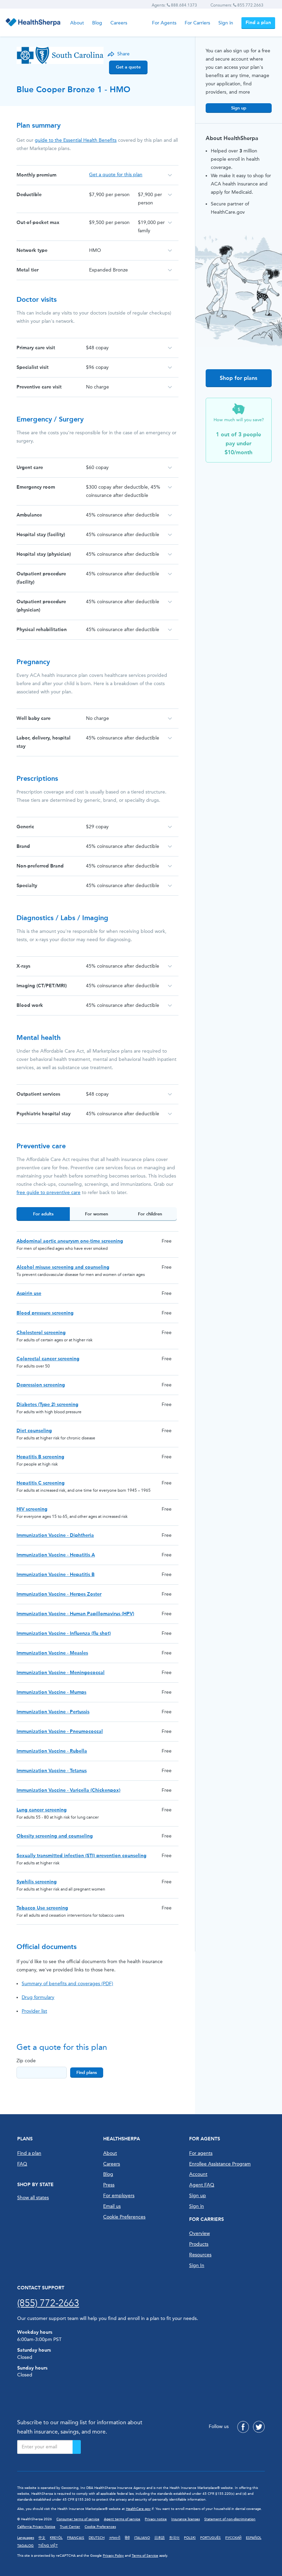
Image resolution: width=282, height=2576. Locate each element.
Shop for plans (238, 378)
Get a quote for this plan (116, 175)
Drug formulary (38, 1997)
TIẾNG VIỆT (48, 2546)
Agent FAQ (202, 2185)
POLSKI (190, 2538)
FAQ (22, 2164)
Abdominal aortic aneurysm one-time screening (70, 1241)
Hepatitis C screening (41, 1483)
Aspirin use (29, 1293)
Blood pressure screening (45, 1313)
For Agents (164, 23)
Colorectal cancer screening (48, 1359)
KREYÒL (56, 2538)
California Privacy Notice (36, 2527)
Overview (199, 2233)
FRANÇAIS (76, 2538)
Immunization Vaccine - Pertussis (53, 1712)
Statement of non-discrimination (230, 2519)
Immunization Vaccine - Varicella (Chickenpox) (68, 1790)
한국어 (174, 2538)
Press (109, 2185)
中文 (42, 2538)
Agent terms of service (122, 2519)
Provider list (34, 2011)
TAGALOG (25, 2546)
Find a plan (258, 23)
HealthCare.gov (138, 2509)
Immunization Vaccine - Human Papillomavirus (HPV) (75, 1614)
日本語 (160, 2538)
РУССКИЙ (233, 2538)
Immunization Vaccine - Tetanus (52, 1771)
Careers (119, 23)
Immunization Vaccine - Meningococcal (61, 1673)
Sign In (197, 2265)
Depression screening (41, 1385)
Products (199, 2244)
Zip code (26, 2061)
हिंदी (127, 2538)
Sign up (239, 108)
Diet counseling (34, 1431)
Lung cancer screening (42, 1810)
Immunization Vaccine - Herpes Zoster (59, 1594)
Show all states (33, 2198)
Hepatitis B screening (40, 1457)
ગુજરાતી (115, 2538)
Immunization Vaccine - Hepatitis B (56, 1574)
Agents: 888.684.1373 (174, 5)
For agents (201, 2153)
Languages (26, 2538)
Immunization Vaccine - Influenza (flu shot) (64, 1633)
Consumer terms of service (78, 2519)
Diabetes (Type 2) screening (47, 1404)
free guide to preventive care (48, 1193)
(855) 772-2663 (48, 2303)
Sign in (226, 23)
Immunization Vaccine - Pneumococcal (60, 1731)
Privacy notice (156, 2519)
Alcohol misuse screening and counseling (63, 1267)
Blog (97, 23)
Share (123, 54)
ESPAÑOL (254, 2538)
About (77, 23)
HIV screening (32, 1509)
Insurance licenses (186, 2519)
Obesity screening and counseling (55, 1836)
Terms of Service (145, 2556)
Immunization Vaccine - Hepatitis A (56, 1555)
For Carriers (197, 23)
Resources (200, 2255)
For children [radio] (150, 1214)
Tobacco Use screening (42, 1908)
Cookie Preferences (124, 2217)
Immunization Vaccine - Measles (52, 1653)
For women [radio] (96, 1214)
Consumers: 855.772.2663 (237, 5)
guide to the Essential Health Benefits (76, 140)
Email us (112, 2206)
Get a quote (128, 67)
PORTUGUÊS (210, 2538)
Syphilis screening (37, 1882)
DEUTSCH (97, 2538)
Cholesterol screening (41, 1333)
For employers (119, 2196)
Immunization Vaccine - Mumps (51, 1692)
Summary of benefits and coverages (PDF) (67, 1984)
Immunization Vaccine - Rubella (52, 1751)
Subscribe (77, 2447)
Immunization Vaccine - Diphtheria (55, 1535)
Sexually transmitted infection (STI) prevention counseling (82, 1856)
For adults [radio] (43, 1214)
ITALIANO (142, 2538)
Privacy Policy (113, 2556)
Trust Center (70, 2527)
